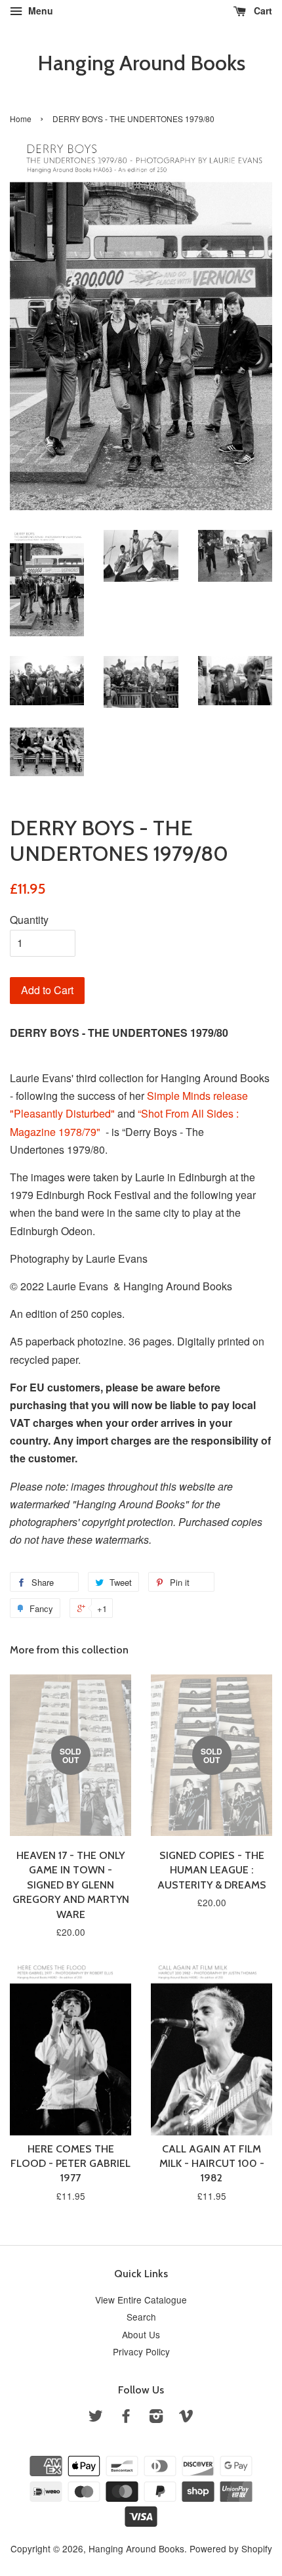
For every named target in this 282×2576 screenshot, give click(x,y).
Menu (39, 11)
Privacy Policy (141, 2351)
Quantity (29, 920)
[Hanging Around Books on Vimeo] (186, 2418)
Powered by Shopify (231, 2548)
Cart (262, 11)
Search (141, 2317)
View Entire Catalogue (141, 2300)
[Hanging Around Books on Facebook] (126, 2418)
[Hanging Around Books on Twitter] (96, 2418)
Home (21, 119)
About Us (141, 2334)
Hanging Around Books (141, 63)
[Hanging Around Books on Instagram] (156, 2418)
